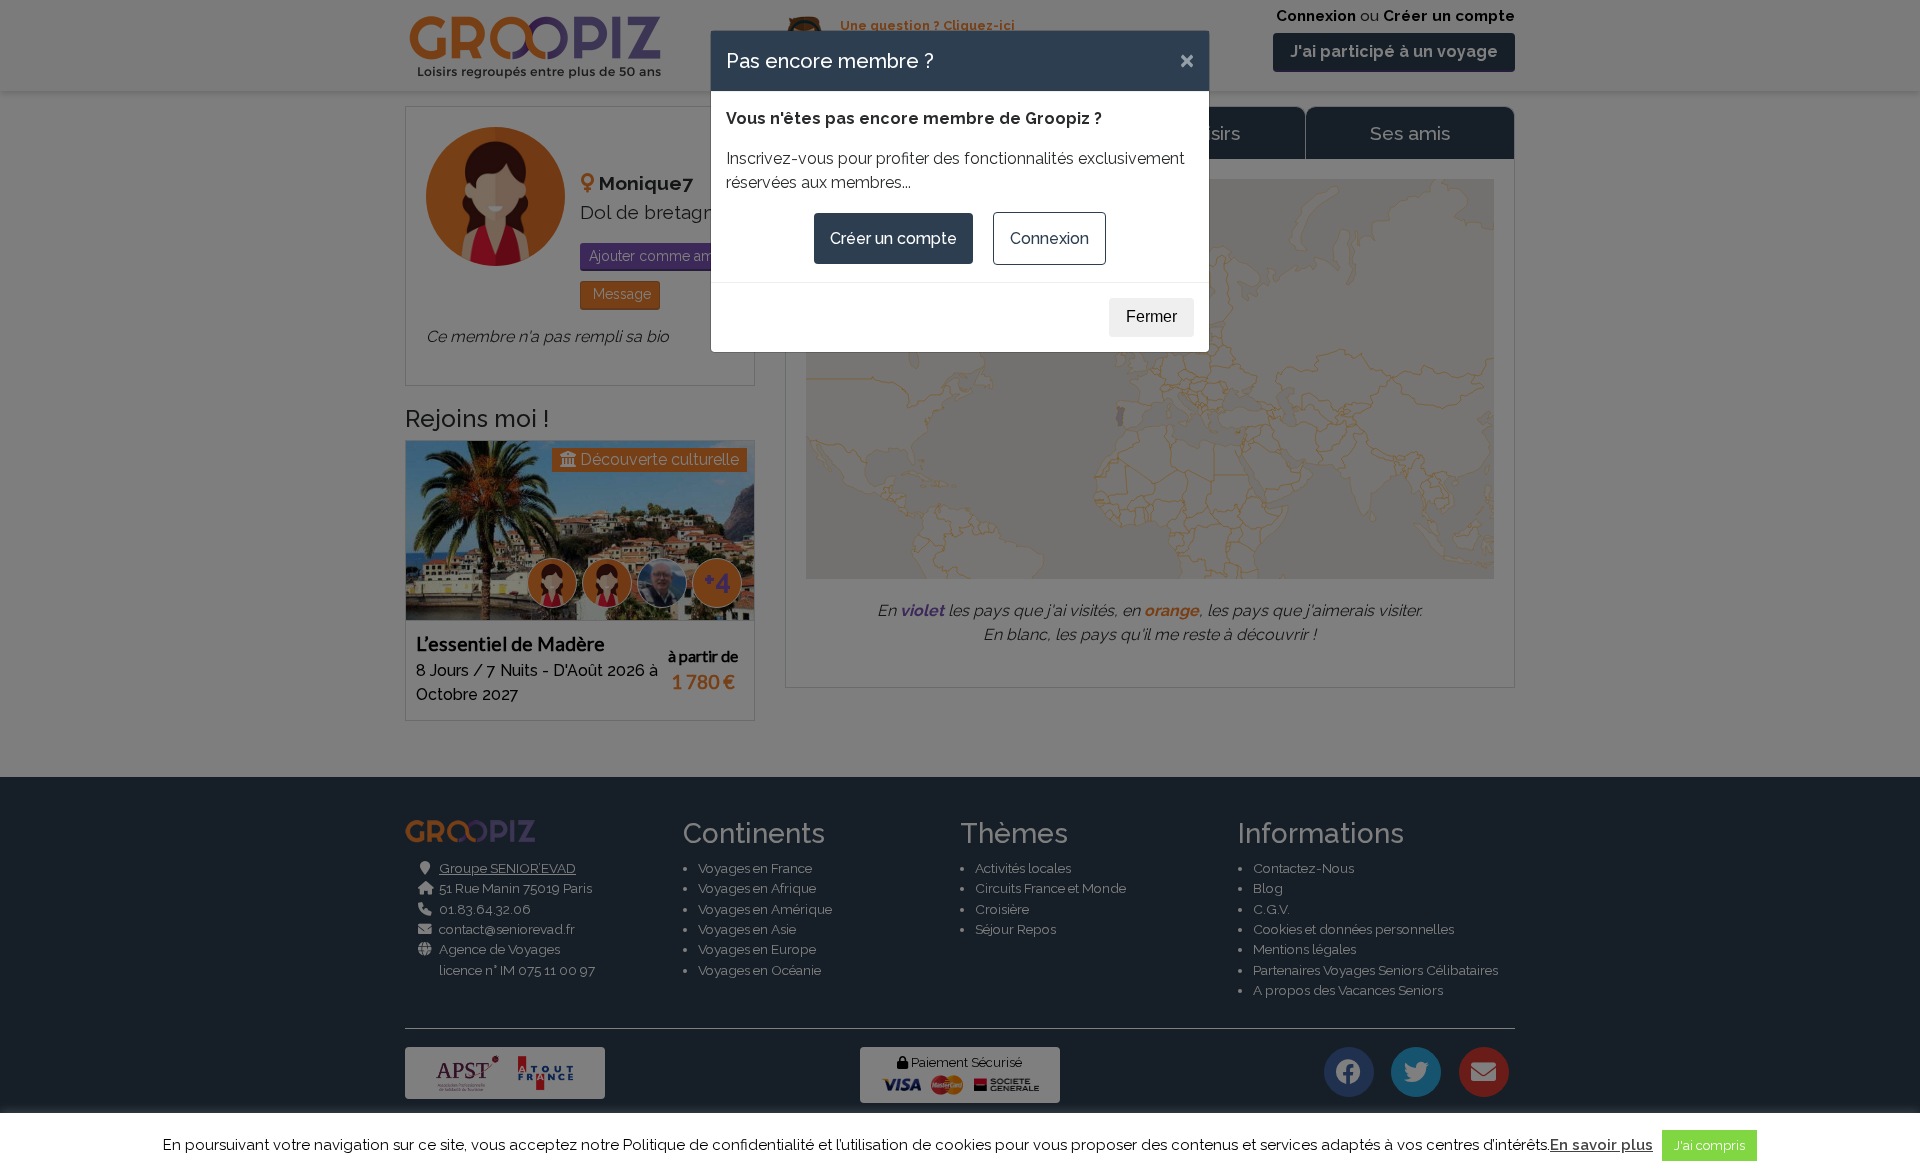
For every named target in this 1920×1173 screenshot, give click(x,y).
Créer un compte (893, 238)
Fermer (1151, 316)
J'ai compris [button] (1709, 1145)
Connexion (1049, 238)
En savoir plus (1601, 1145)
